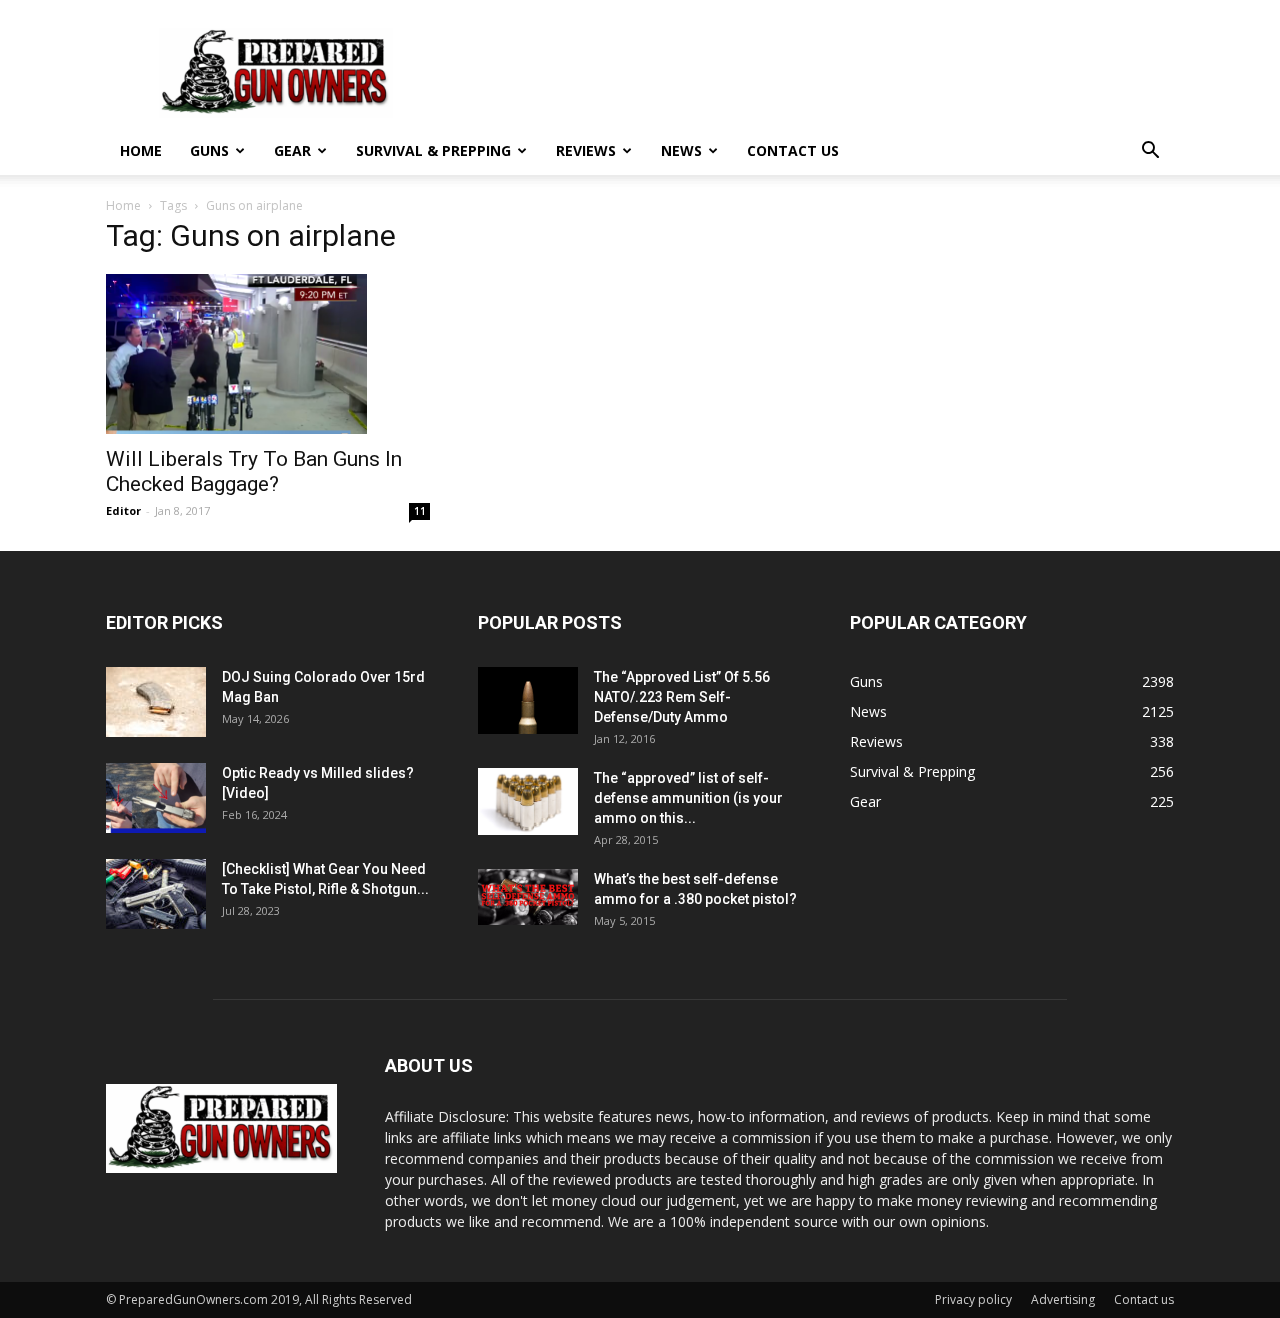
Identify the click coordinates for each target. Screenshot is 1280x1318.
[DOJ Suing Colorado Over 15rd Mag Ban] (156, 702)
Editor (123, 510)
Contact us (793, 150)
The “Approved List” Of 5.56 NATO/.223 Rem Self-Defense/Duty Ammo (682, 697)
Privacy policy (973, 1299)
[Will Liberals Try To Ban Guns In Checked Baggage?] (268, 354)
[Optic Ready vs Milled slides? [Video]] (156, 798)
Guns (209, 150)
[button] (1150, 152)
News (681, 150)
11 (420, 511)
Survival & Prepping (433, 150)
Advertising (1063, 1299)
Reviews (586, 150)
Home (141, 150)
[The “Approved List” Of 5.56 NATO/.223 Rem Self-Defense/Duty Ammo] (528, 700)
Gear (292, 150)
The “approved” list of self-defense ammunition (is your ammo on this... (688, 798)
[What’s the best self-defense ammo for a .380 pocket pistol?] (528, 897)
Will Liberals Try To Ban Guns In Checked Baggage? (254, 471)
